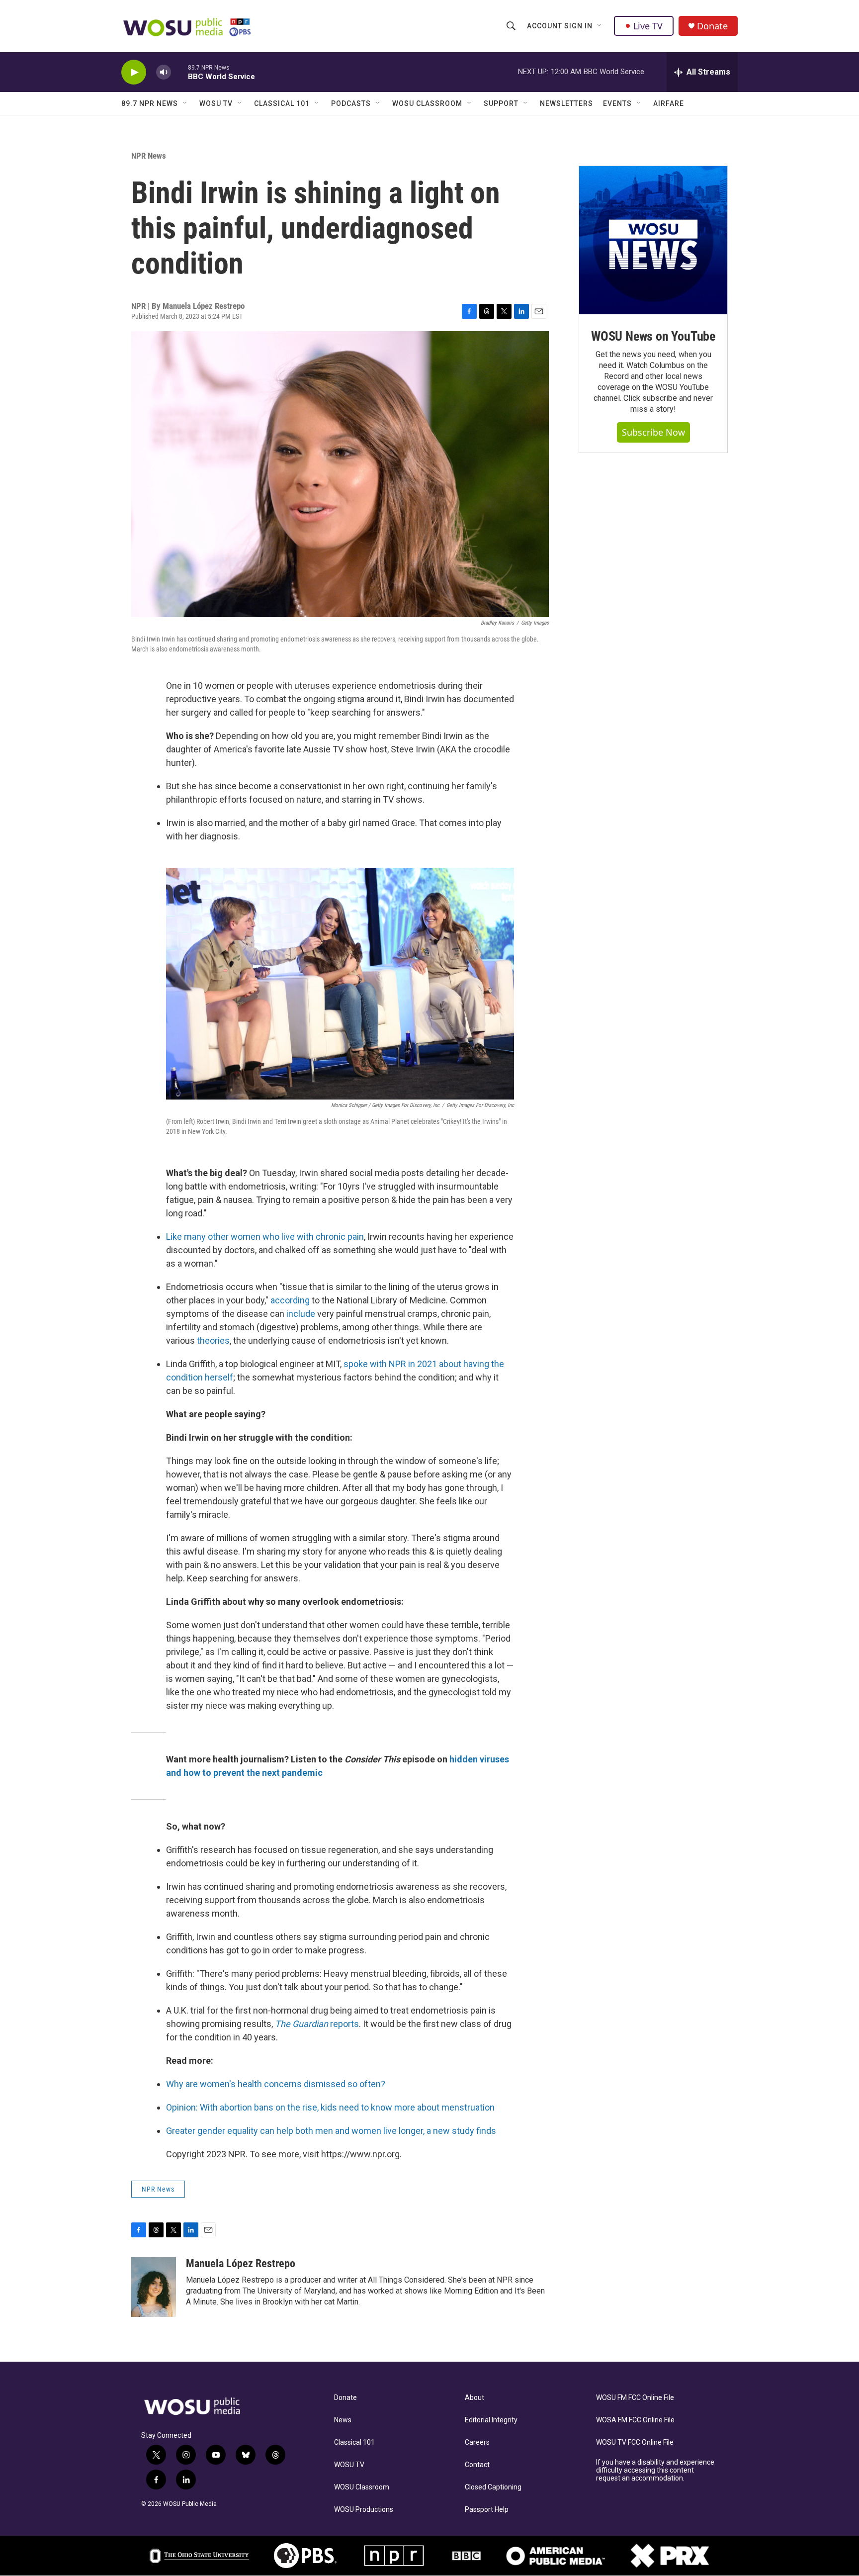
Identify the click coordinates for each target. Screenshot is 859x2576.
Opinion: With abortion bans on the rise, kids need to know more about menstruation (330, 2107)
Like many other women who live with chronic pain (265, 1237)
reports (317, 2024)
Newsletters (566, 103)
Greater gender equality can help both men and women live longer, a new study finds (331, 2131)
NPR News (149, 156)
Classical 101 (282, 103)
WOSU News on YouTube (653, 336)
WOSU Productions (364, 2510)
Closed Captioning (493, 2487)
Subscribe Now (653, 432)
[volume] (164, 72)
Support (501, 103)
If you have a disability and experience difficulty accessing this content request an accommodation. (655, 2470)
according (290, 1300)
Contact (477, 2465)
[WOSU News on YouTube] (653, 240)
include (301, 1314)
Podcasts (351, 103)
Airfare (669, 103)
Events (617, 103)
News (343, 2420)
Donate (712, 26)
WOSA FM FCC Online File (635, 2420)
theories (213, 1340)
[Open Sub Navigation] (600, 26)
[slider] (179, 72)
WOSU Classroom (427, 103)
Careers (477, 2442)
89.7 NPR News (150, 103)
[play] (134, 72)
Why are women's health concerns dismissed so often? (276, 2084)
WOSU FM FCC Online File (635, 2398)
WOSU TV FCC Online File (635, 2442)
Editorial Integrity (491, 2420)
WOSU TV (216, 103)
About (474, 2398)
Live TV (648, 26)
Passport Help (487, 2510)
